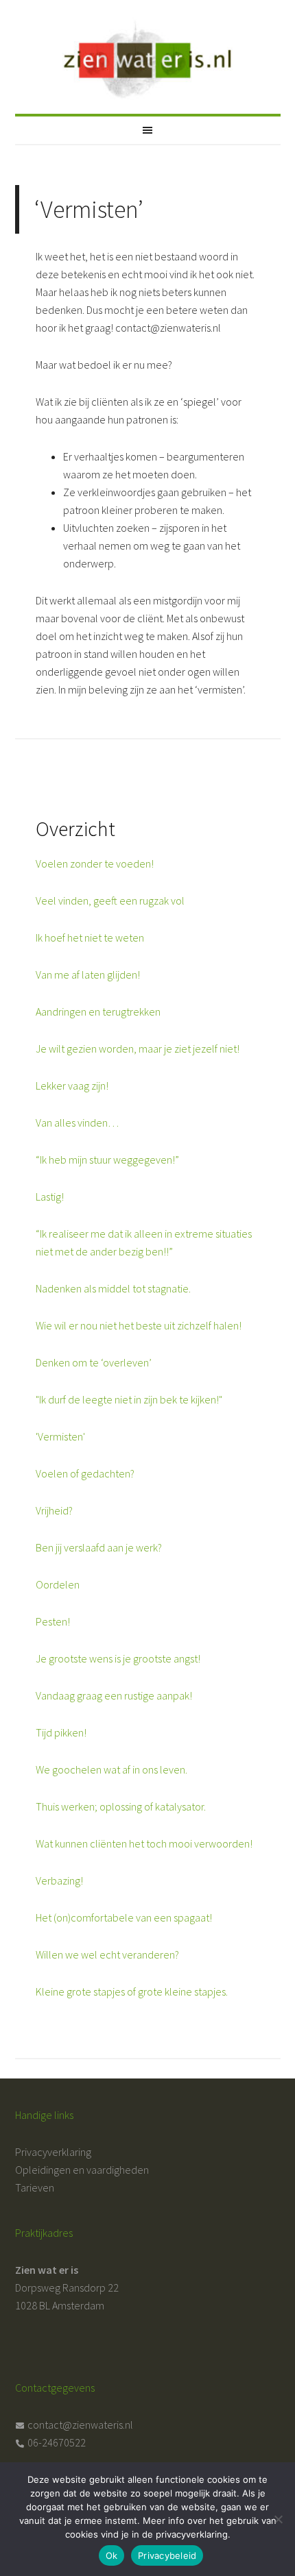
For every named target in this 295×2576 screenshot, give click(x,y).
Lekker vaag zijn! (72, 1085)
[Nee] (278, 2519)
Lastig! (50, 1197)
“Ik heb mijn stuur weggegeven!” (107, 1160)
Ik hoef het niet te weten (90, 937)
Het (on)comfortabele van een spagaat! (124, 1917)
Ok (112, 2555)
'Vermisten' (60, 1436)
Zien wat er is (148, 51)
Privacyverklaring (53, 2152)
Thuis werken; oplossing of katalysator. (121, 1806)
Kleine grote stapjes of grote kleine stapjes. (132, 1991)
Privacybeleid (167, 2555)
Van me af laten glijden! (88, 974)
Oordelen (58, 1584)
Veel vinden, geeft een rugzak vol (110, 900)
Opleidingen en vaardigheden (82, 2170)
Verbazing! (59, 1880)
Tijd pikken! (61, 1732)
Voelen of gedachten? (85, 1473)
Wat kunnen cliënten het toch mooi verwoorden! (144, 1843)
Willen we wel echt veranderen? (107, 1954)
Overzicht (75, 829)
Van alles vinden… (77, 1123)
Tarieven (35, 2187)
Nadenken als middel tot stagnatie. (113, 1288)
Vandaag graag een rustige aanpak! (114, 1695)
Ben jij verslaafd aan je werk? (99, 1547)
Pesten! (53, 1621)
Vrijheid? (54, 1510)
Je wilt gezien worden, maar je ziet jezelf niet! (138, 1048)
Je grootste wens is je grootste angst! (118, 1658)
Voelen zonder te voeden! (95, 863)
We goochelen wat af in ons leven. (111, 1769)
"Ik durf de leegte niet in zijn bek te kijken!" (129, 1399)
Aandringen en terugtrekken (98, 1011)
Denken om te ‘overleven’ (94, 1362)
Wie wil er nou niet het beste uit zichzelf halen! (139, 1325)
